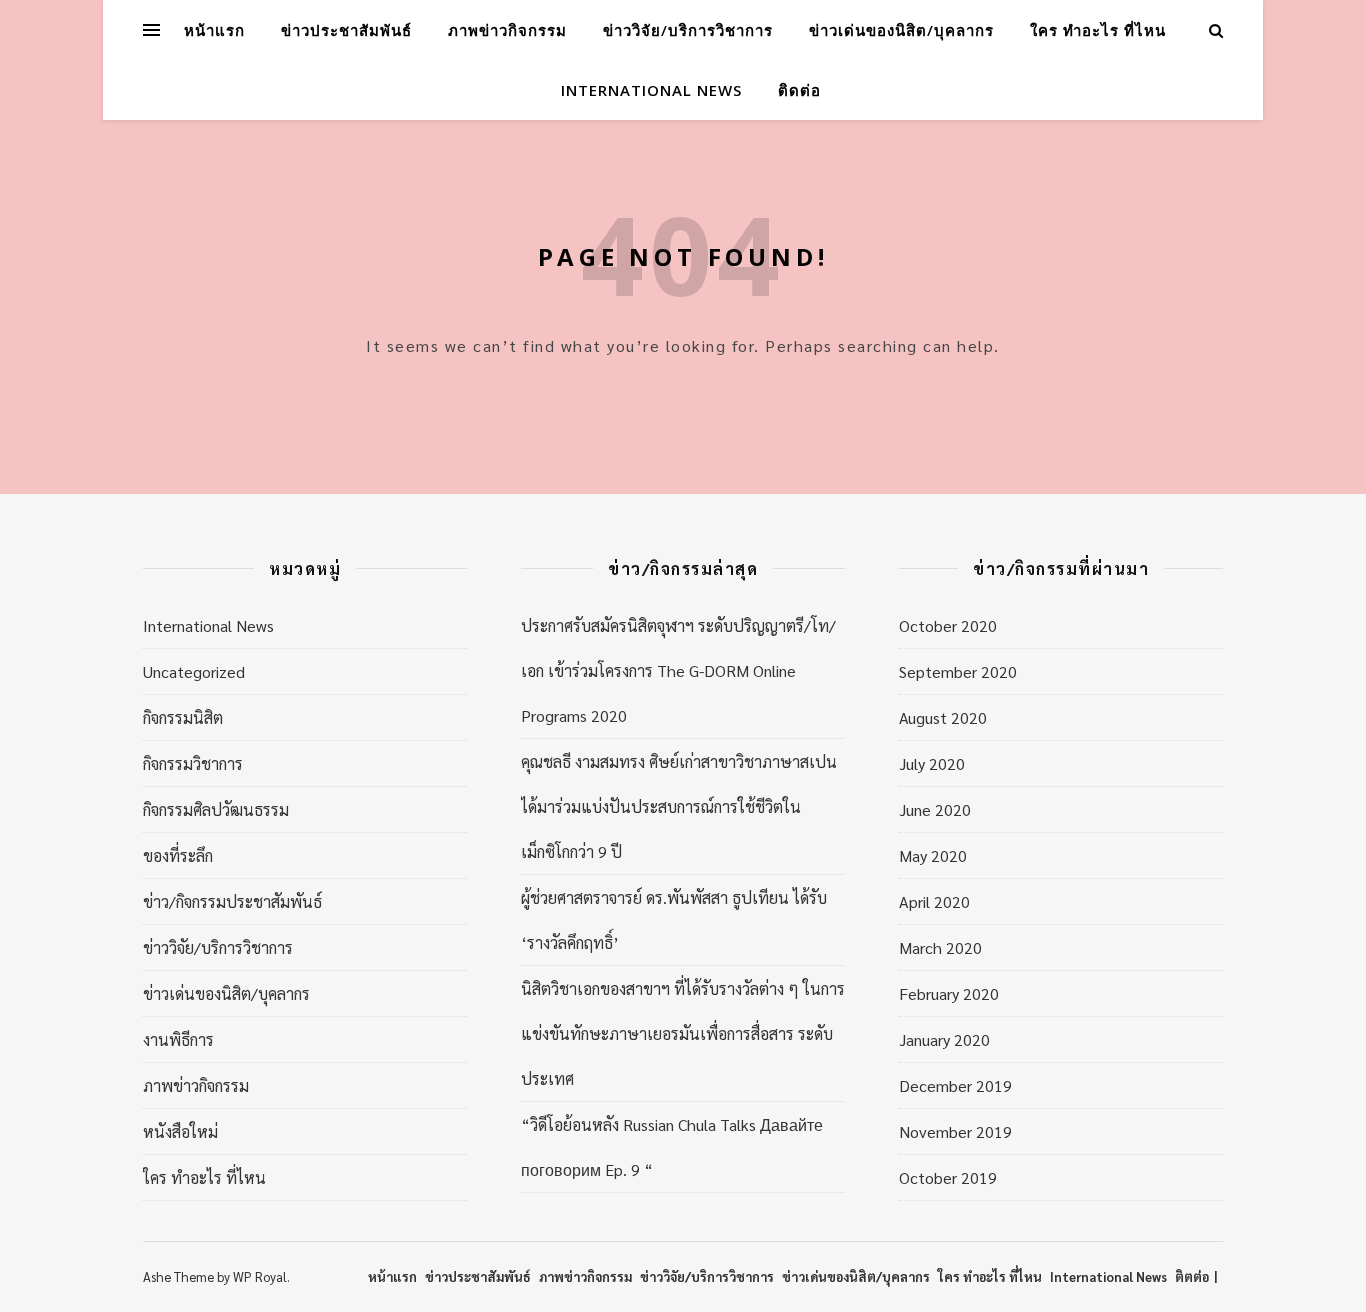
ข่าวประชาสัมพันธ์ (346, 30)
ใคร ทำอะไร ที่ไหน (1098, 30)
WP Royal (260, 1276)
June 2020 (935, 809)
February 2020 (949, 993)
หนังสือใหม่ (180, 1131)
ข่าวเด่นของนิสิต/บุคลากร (901, 30)
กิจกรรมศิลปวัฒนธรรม (216, 809)
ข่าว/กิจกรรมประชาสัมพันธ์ (232, 901)
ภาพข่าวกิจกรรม (507, 30)
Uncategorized (194, 671)
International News (651, 90)
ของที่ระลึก (178, 855)
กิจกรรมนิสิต (183, 717)
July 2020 (932, 763)
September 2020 (958, 671)
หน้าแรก (214, 30)
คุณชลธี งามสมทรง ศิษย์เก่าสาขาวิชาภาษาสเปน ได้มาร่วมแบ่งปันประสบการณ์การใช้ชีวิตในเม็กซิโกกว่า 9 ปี (679, 806)
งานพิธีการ (178, 1039)
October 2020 (948, 625)
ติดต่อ (799, 90)
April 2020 (934, 901)
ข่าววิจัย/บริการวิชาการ (688, 30)
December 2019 (955, 1085)
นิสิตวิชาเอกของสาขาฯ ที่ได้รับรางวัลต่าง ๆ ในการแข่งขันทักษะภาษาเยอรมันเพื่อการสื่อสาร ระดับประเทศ (683, 1033)
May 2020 (933, 855)
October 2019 (948, 1177)
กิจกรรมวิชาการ (193, 763)
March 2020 (940, 947)
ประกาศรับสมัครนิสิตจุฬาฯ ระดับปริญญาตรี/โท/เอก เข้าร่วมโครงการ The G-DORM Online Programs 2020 (678, 670)
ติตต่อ (1192, 1276)
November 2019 (955, 1131)
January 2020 (944, 1039)
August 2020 (943, 717)
